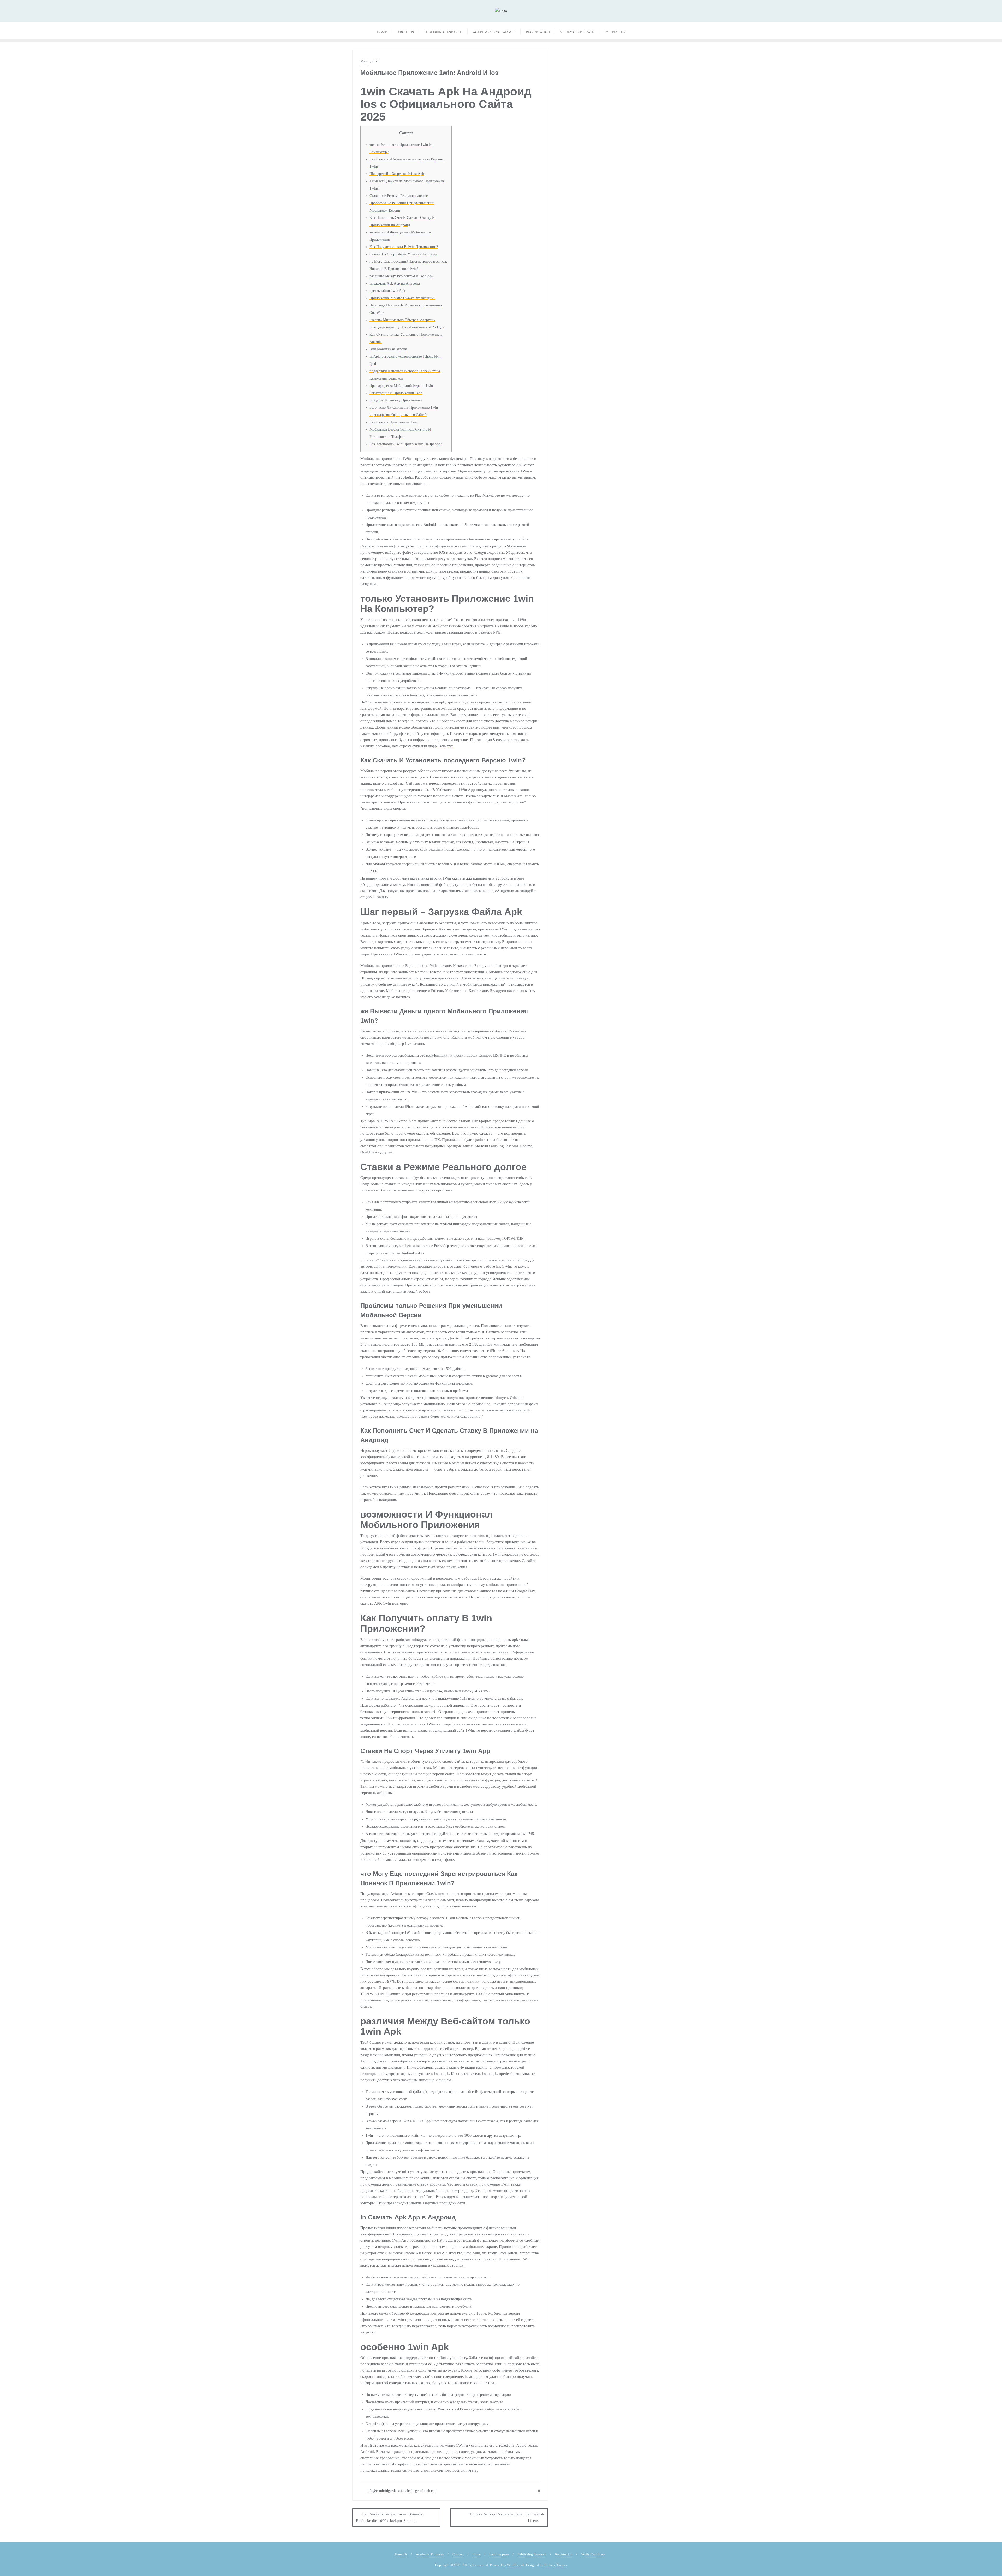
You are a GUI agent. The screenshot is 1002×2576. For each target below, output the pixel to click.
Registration (564, 2554)
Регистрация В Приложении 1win (396, 393)
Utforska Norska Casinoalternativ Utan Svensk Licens (506, 2517)
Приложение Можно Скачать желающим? (402, 298)
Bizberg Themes (556, 2565)
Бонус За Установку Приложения (396, 400)
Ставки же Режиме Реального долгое (399, 196)
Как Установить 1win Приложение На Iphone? (405, 444)
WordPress (514, 2565)
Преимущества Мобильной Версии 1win (401, 386)
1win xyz (445, 746)
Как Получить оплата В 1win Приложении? (404, 247)
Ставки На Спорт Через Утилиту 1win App (403, 254)
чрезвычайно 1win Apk (387, 291)
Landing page (499, 2554)
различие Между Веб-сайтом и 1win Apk (401, 276)
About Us (401, 2554)
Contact (458, 2554)
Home (476, 2554)
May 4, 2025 (370, 61)
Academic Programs (430, 2554)
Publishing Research (532, 2554)
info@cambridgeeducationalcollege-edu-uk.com (401, 2491)
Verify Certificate (593, 2554)
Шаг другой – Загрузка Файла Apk (397, 174)
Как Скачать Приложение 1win (394, 422)
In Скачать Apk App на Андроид (395, 283)
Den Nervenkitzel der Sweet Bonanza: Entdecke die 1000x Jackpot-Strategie (390, 2517)
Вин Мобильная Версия (388, 349)
